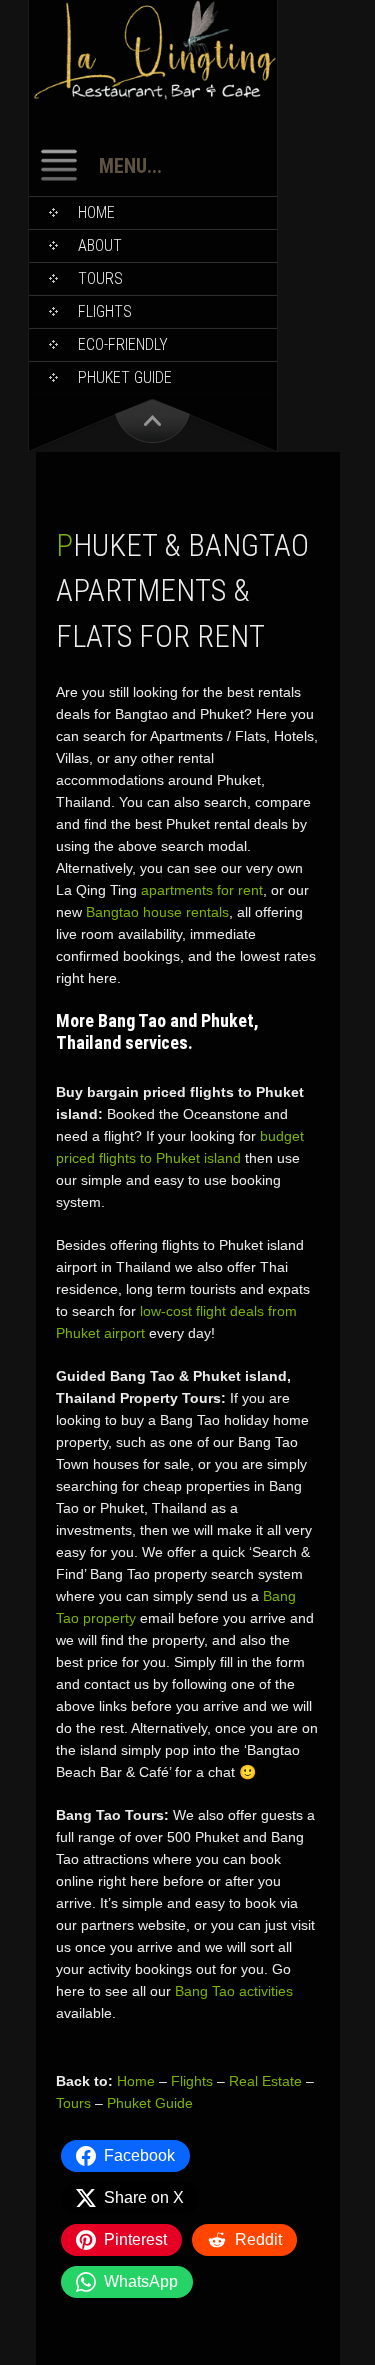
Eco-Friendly (123, 344)
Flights (105, 311)
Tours (100, 278)
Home (96, 212)
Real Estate (265, 2081)
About (100, 245)
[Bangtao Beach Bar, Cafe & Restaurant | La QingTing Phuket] (153, 95)
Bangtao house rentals (157, 912)
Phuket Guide (150, 2103)
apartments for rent (202, 890)
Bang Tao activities (234, 1991)
